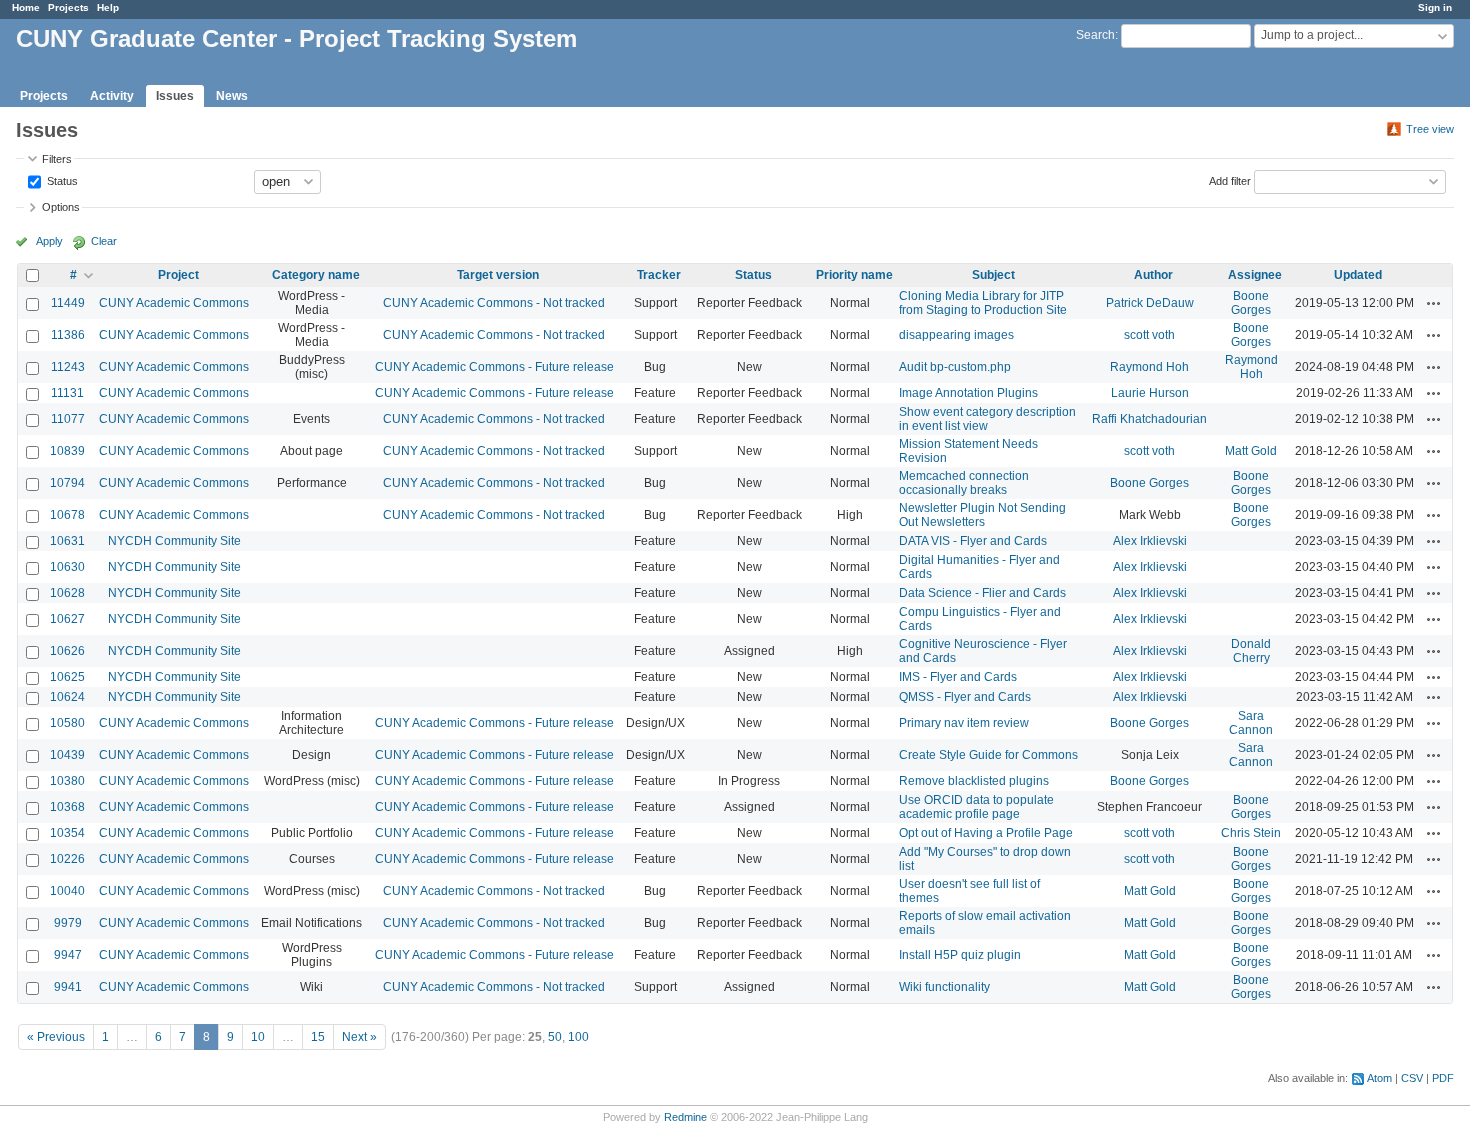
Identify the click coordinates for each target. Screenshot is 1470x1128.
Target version (498, 275)
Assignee (1255, 275)
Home (26, 7)
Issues (175, 96)
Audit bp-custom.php (955, 367)
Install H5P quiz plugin (960, 955)
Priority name (854, 275)
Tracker (659, 275)
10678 (67, 515)
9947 (68, 955)
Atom (1379, 1078)
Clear (104, 241)
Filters (57, 159)
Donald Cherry (1251, 651)
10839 (67, 451)
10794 (67, 483)
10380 (67, 781)
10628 (67, 593)
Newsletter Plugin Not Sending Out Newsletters (982, 515)
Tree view (1430, 129)
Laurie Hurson (1150, 393)
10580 (67, 723)
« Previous (56, 1037)
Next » (359, 1037)
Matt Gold (1251, 451)
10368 (67, 807)
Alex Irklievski (1150, 541)
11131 (67, 393)
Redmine (685, 1117)
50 (555, 1037)
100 (578, 1037)
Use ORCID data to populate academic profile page (976, 807)
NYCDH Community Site (174, 541)
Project (178, 275)
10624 (67, 697)
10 (258, 1037)
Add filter (1230, 180)
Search (1095, 35)
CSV (1412, 1078)
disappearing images (956, 335)
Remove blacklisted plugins (974, 781)
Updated (1358, 275)
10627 (67, 619)
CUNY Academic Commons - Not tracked (494, 303)
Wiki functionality (944, 987)
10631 (67, 541)
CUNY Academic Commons (174, 303)
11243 (68, 367)
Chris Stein (1251, 833)
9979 (68, 923)
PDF (1443, 1078)
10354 (67, 833)
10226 (67, 859)
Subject (993, 275)
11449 (68, 303)
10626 (67, 651)
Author (1153, 275)
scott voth (1149, 335)
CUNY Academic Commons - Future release (494, 367)
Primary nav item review (964, 723)
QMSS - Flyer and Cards (965, 697)
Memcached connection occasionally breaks (964, 483)
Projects (68, 7)
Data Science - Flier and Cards (982, 593)
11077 (68, 419)
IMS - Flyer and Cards (958, 677)
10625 (67, 677)
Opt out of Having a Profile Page (986, 833)
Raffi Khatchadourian (1149, 419)
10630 (67, 567)
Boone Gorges (1251, 303)
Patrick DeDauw (1150, 303)
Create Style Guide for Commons (988, 755)
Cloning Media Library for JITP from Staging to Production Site (983, 303)
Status (61, 180)
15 (318, 1037)
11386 (68, 335)
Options (61, 207)
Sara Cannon (1251, 723)
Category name (316, 275)
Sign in (1435, 7)
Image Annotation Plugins (968, 393)
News (232, 96)
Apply (49, 241)
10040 (67, 891)
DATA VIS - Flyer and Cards (973, 541)
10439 (67, 755)
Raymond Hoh (1149, 367)
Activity (112, 96)
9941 (68, 987)
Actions (1434, 303)
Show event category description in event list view (987, 419)
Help (108, 7)
